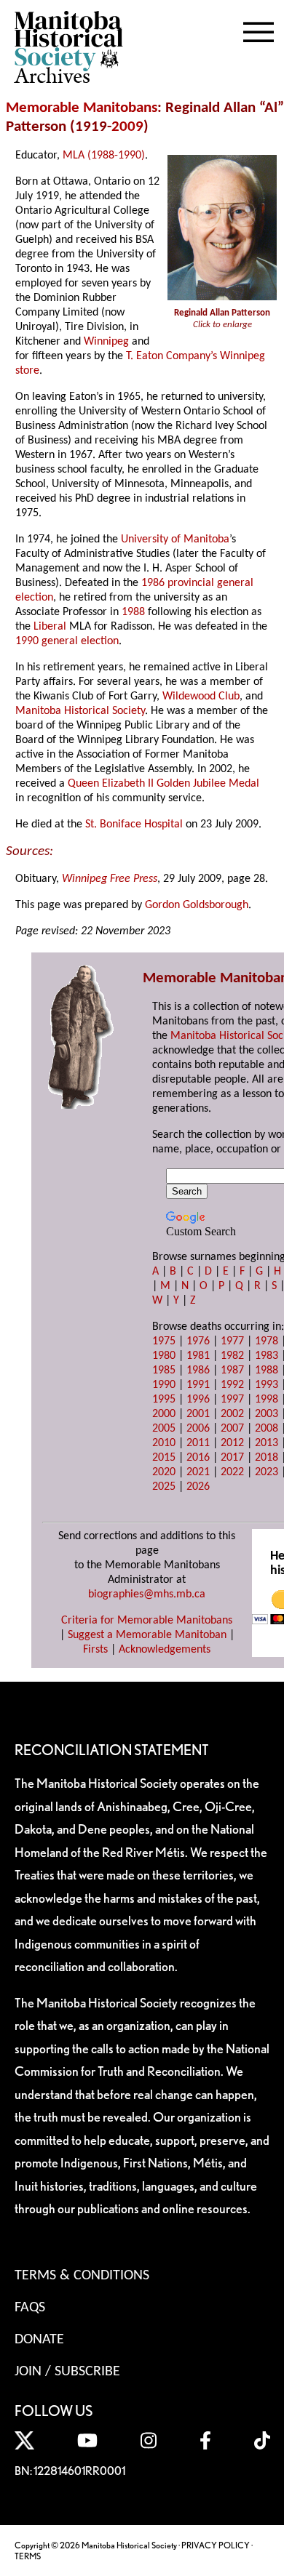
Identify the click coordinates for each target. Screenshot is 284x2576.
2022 (232, 1472)
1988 (133, 612)
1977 (232, 1341)
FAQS (30, 2308)
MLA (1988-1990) (104, 156)
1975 (164, 1341)
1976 (198, 1341)
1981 (198, 1356)
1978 (267, 1341)
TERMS (28, 2556)
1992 (232, 1385)
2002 (232, 1414)
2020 (164, 1472)
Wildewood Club (201, 697)
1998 (267, 1400)
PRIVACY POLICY (216, 2545)
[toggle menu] (259, 29)
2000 (164, 1414)
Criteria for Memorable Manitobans (147, 1621)
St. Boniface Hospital (134, 824)
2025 (164, 1487)
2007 (232, 1429)
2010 (164, 1443)
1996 (198, 1400)
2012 (232, 1443)
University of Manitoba (175, 539)
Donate (39, 2340)
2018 (267, 1458)
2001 (198, 1414)
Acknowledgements (165, 1650)
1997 (232, 1400)
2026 (198, 1487)
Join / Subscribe (67, 2372)
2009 (127, 127)
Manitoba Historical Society (80, 711)
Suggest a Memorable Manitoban (147, 1635)
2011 (198, 1443)
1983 (267, 1356)
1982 (232, 1356)
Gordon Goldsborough (197, 905)
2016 (198, 1458)
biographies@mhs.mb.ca (147, 1594)
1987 (232, 1371)
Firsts (95, 1650)
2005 (164, 1429)
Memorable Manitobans (82, 108)
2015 (164, 1458)
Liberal (50, 627)
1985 (164, 1371)
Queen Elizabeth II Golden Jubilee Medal (163, 784)
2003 (267, 1414)
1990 (164, 1385)
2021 (198, 1472)
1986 (198, 1371)
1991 (198, 1385)
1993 (267, 1385)
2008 (267, 1429)
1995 (164, 1400)
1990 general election (67, 641)
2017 (232, 1458)
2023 (267, 1472)
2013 (267, 1443)
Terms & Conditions (82, 2276)
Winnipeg (106, 342)
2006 (198, 1429)
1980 (164, 1356)
